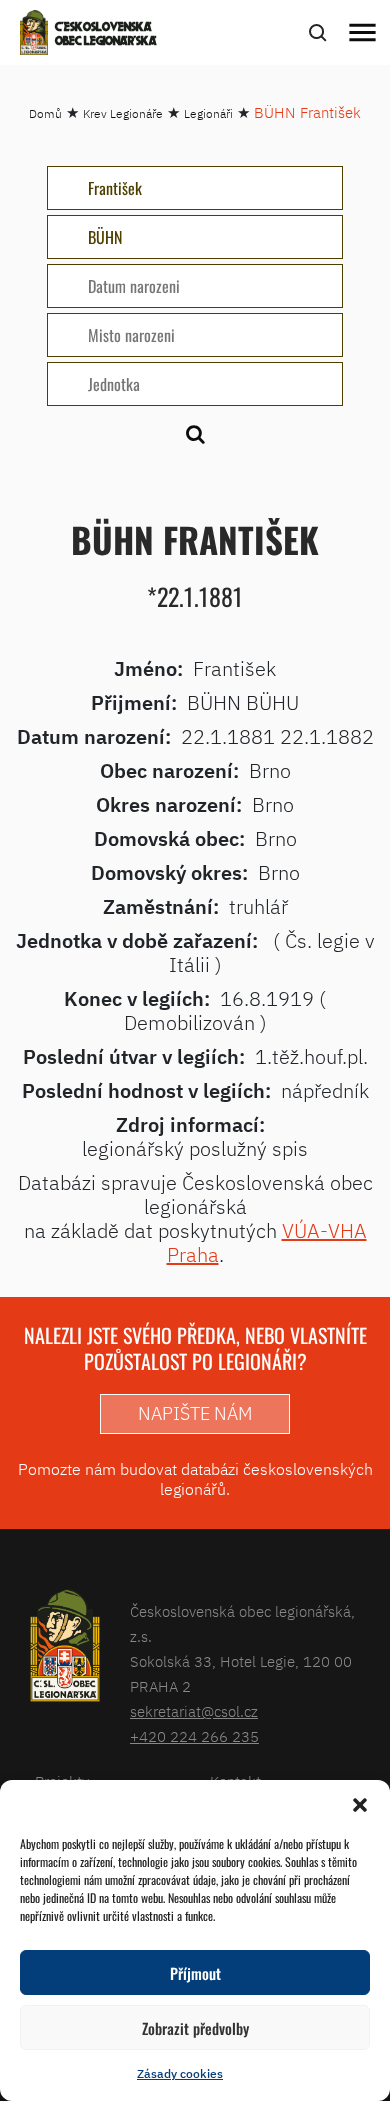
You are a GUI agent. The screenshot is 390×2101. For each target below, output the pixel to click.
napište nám (195, 1413)
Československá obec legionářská (106, 35)
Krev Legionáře (123, 113)
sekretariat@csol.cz (194, 1711)
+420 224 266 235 (194, 1736)
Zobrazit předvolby (195, 2028)
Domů (45, 113)
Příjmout (195, 1973)
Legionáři (208, 113)
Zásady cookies (180, 2073)
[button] (360, 1805)
